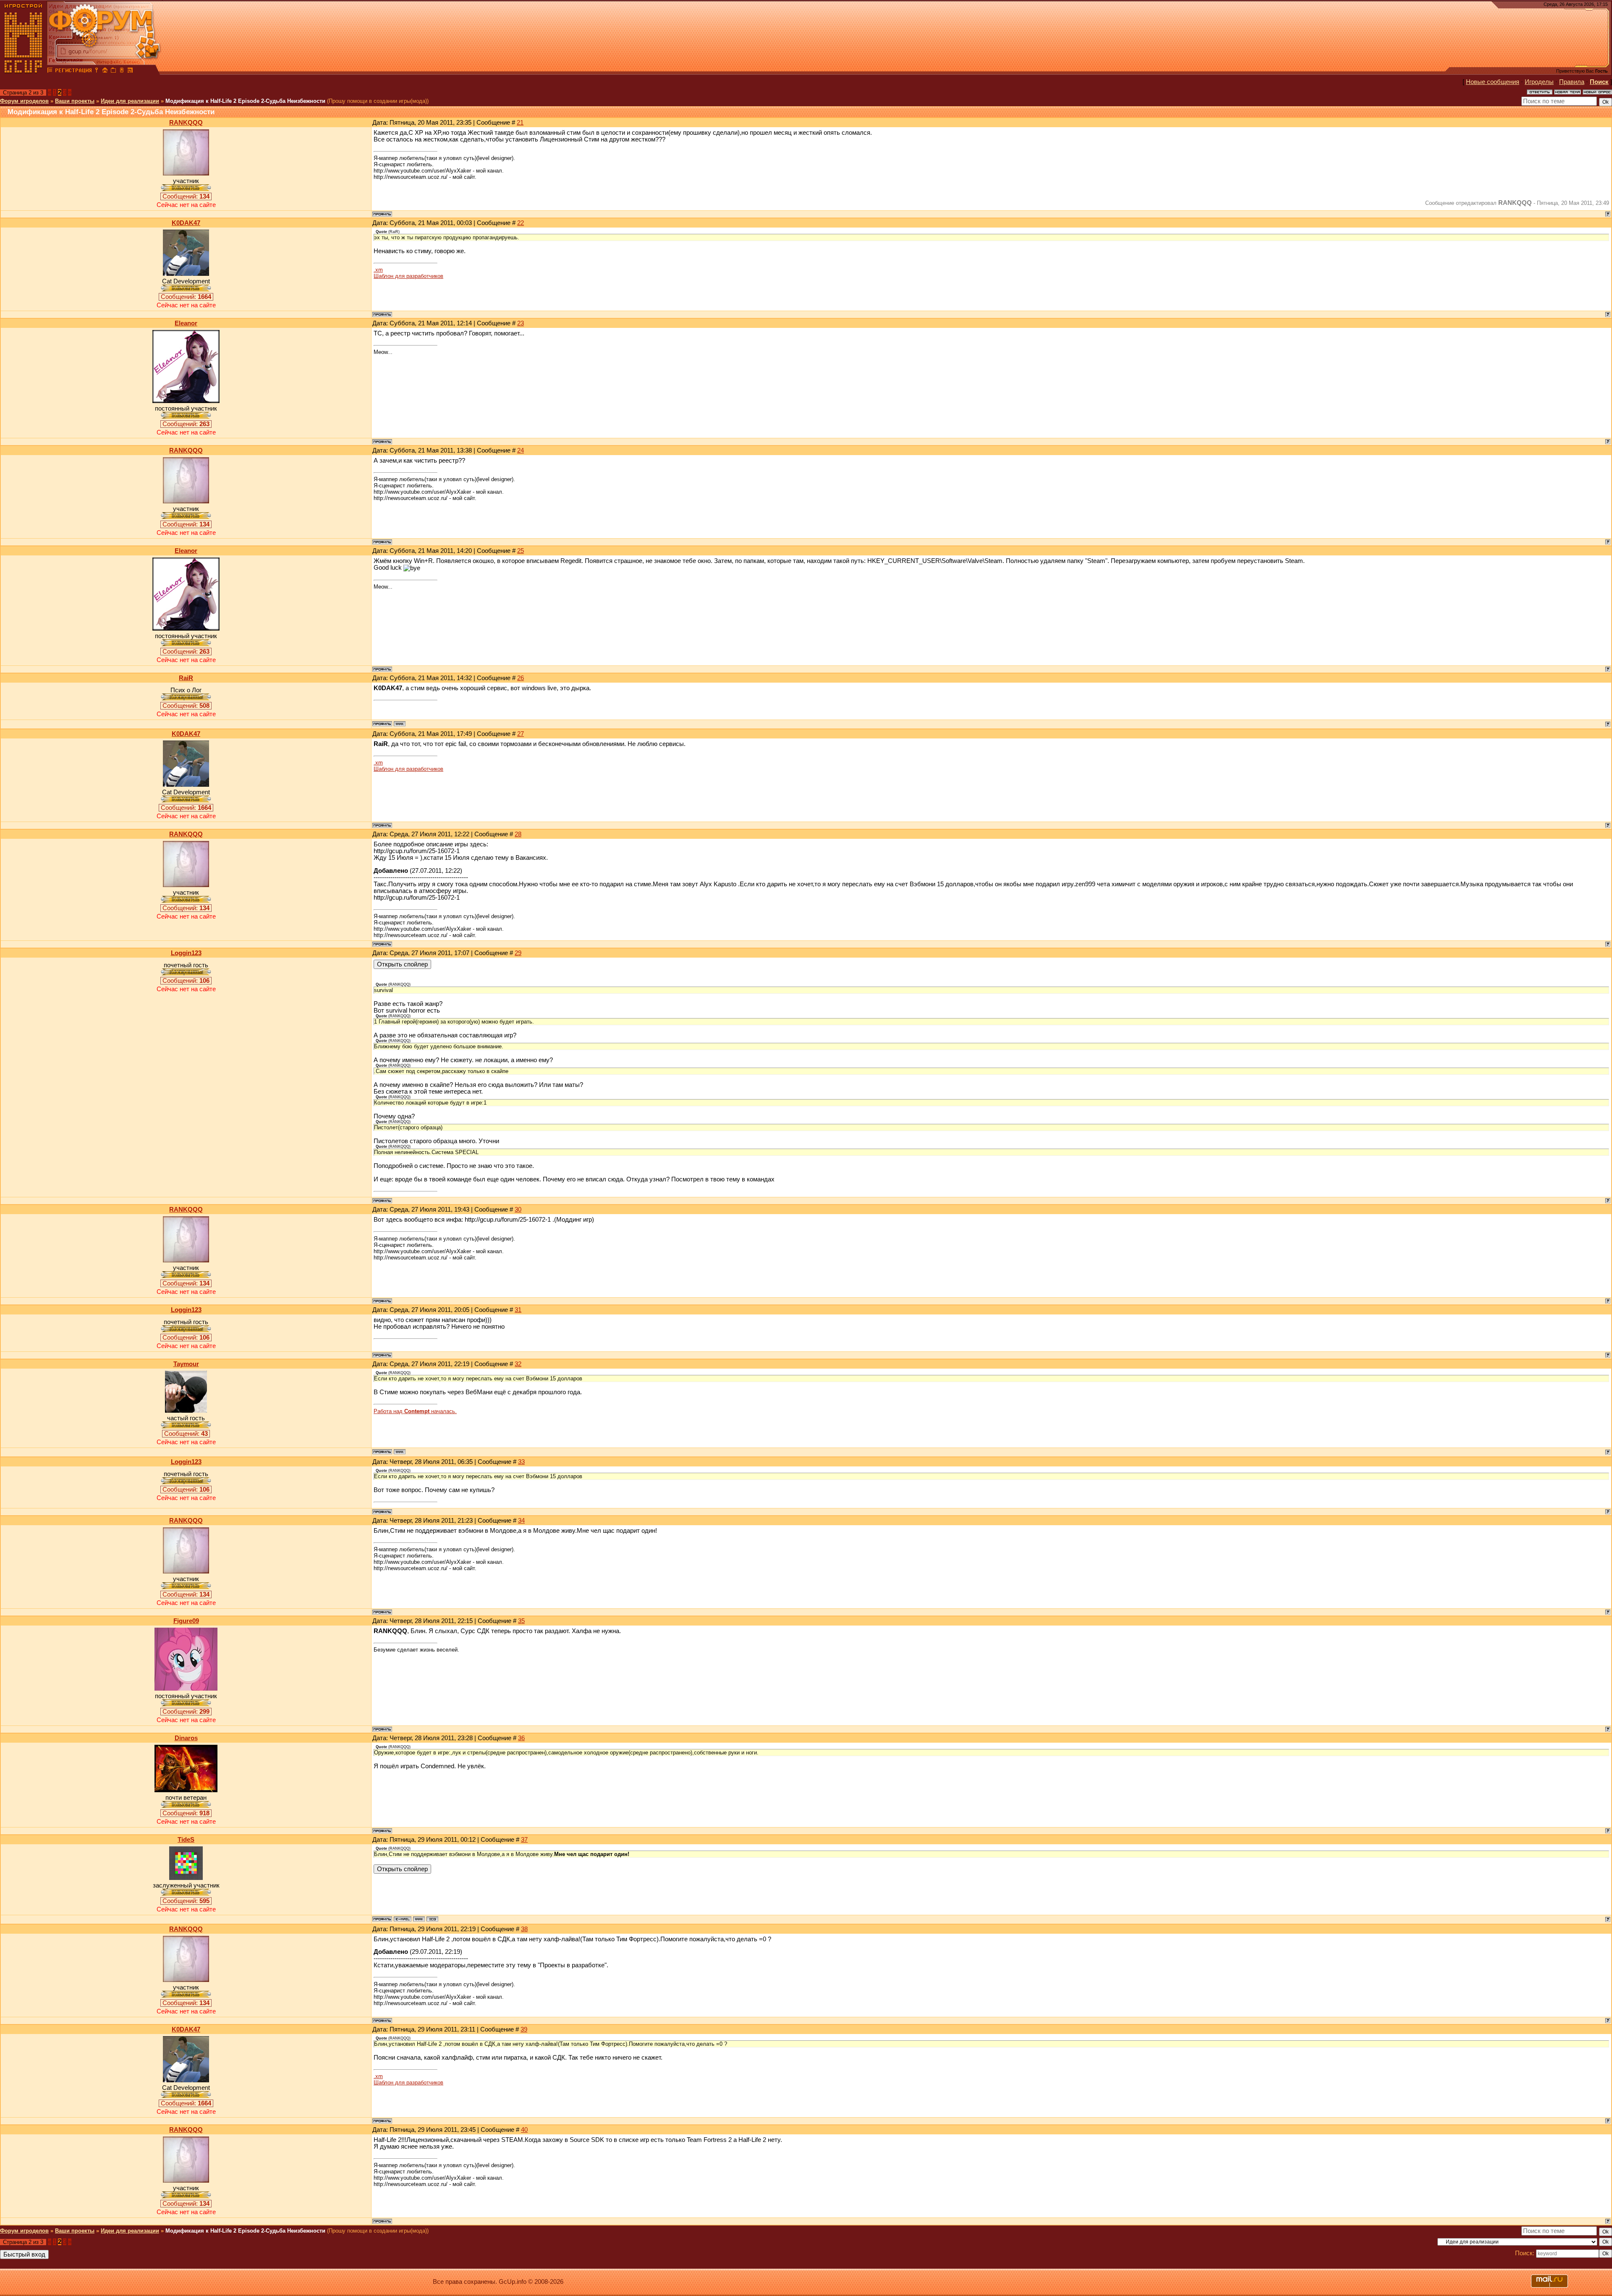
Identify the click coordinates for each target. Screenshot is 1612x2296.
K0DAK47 (186, 223)
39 (524, 2029)
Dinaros (186, 1738)
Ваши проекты (75, 101)
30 (518, 1210)
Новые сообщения (1493, 82)
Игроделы (1539, 82)
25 (521, 551)
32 (518, 1364)
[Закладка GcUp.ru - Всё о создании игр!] (113, 71)
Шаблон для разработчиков (408, 276)
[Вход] (97, 71)
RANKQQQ (186, 123)
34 (521, 1521)
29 (518, 953)
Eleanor (186, 323)
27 (521, 734)
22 (521, 223)
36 (521, 1738)
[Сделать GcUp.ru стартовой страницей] (105, 71)
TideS (186, 1840)
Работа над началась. (415, 1411)
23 (521, 323)
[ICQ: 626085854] (432, 1919)
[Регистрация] (73, 71)
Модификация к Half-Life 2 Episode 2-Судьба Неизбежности (245, 101)
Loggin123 (186, 953)
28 (518, 834)
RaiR (186, 678)
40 (524, 2130)
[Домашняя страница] (400, 724)
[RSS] (130, 71)
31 (518, 1310)
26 (521, 678)
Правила (1572, 82)
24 (521, 450)
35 (521, 1621)
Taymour (186, 1364)
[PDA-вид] (122, 71)
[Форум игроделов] (50, 71)
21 (520, 123)
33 (521, 1462)
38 (524, 1929)
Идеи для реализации (130, 101)
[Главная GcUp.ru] (24, 71)
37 (524, 1840)
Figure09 (186, 1621)
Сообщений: (186, 196)
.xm (378, 270)
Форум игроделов (24, 101)
